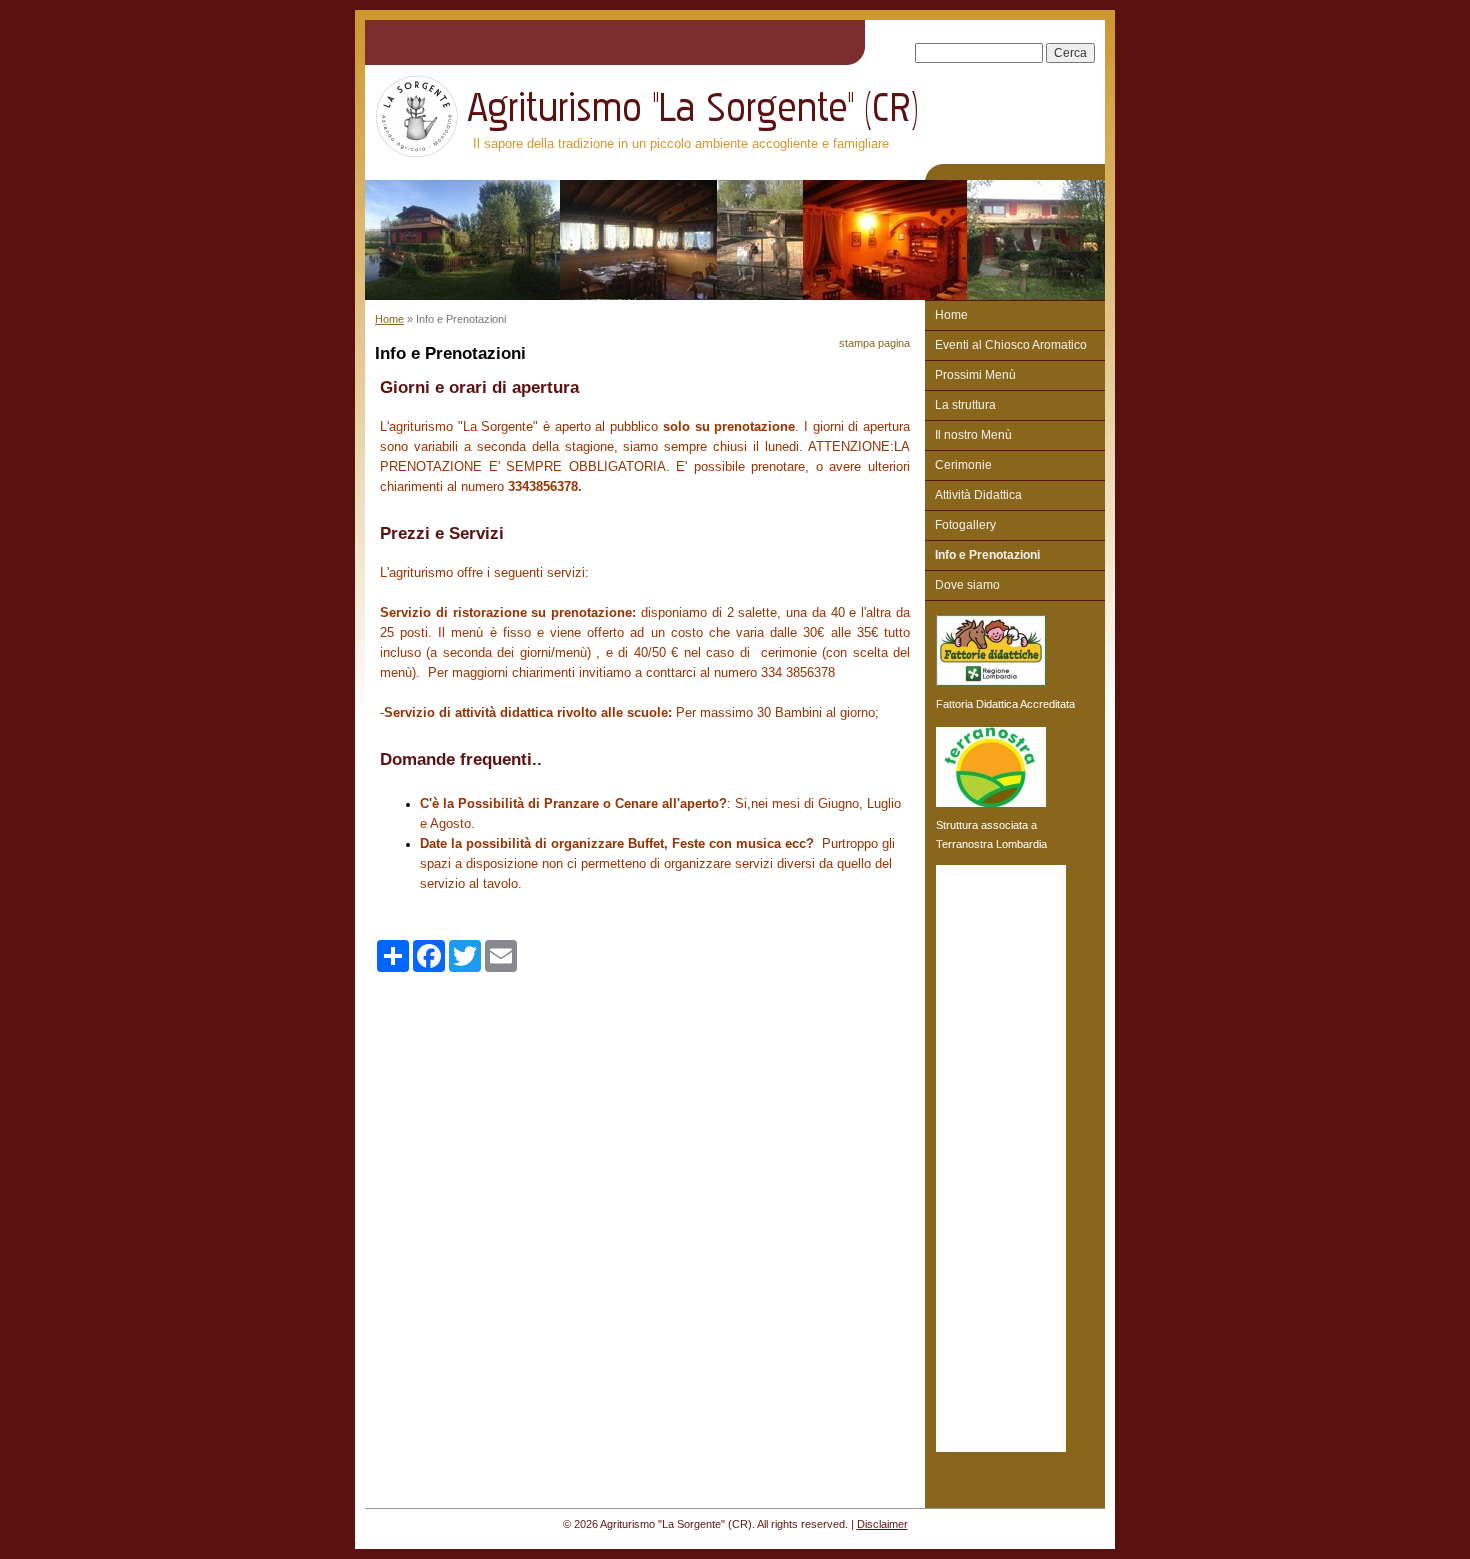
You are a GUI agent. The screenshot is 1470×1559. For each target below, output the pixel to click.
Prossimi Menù (975, 375)
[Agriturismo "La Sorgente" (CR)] (417, 117)
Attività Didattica (978, 495)
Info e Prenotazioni (987, 555)
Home (389, 319)
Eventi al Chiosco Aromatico (1011, 345)
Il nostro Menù (973, 435)
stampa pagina (874, 343)
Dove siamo (967, 585)
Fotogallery (965, 525)
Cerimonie (963, 465)
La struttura (965, 405)
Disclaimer (882, 1524)
